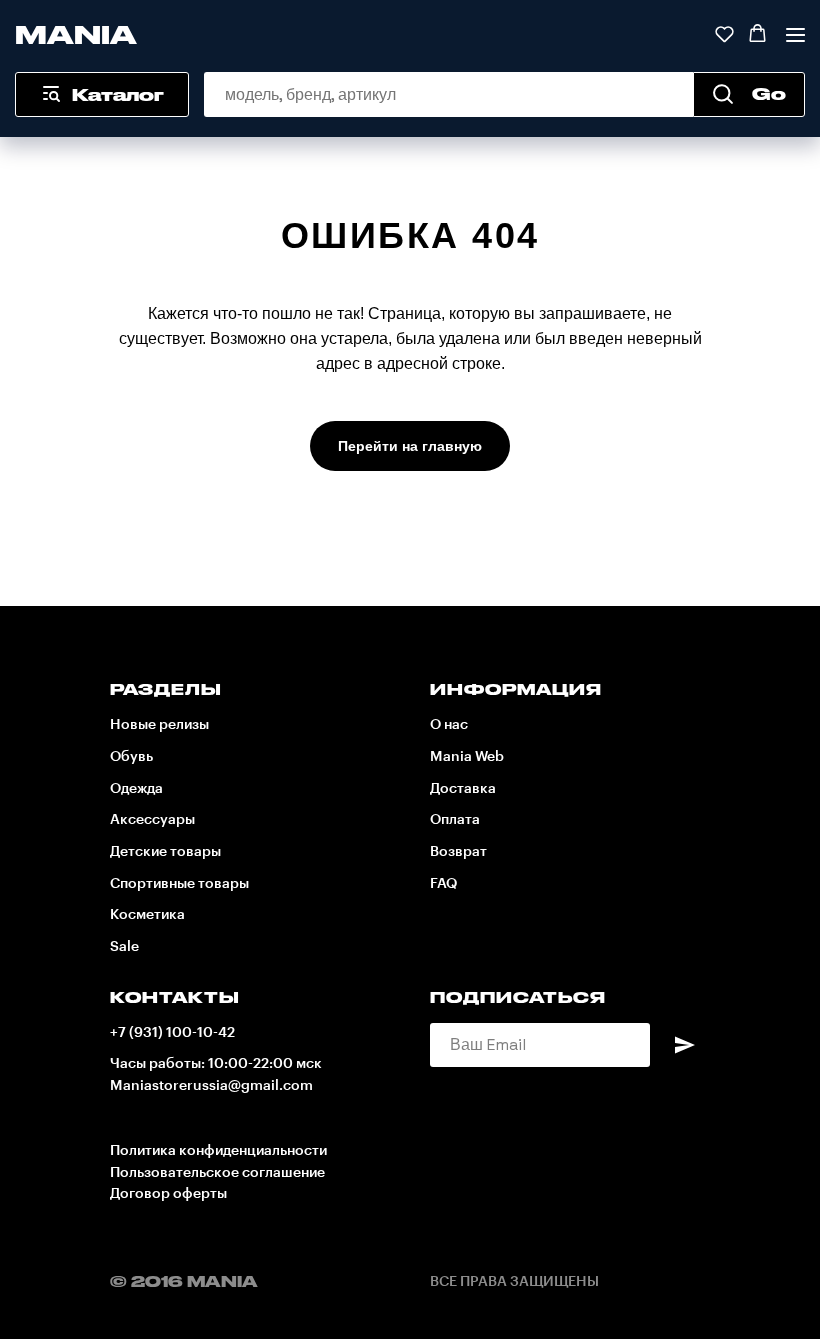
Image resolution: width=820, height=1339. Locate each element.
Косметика (147, 915)
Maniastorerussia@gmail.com (211, 1086)
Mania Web (467, 757)
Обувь (131, 757)
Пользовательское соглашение (217, 1173)
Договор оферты (168, 1194)
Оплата (455, 820)
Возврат (458, 852)
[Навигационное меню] (795, 34)
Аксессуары (152, 820)
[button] (724, 33)
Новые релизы (159, 725)
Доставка (463, 789)
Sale (124, 947)
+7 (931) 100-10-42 (172, 1033)
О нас (449, 725)
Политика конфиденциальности (218, 1151)
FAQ (443, 884)
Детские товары (165, 852)
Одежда (136, 789)
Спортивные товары (179, 884)
